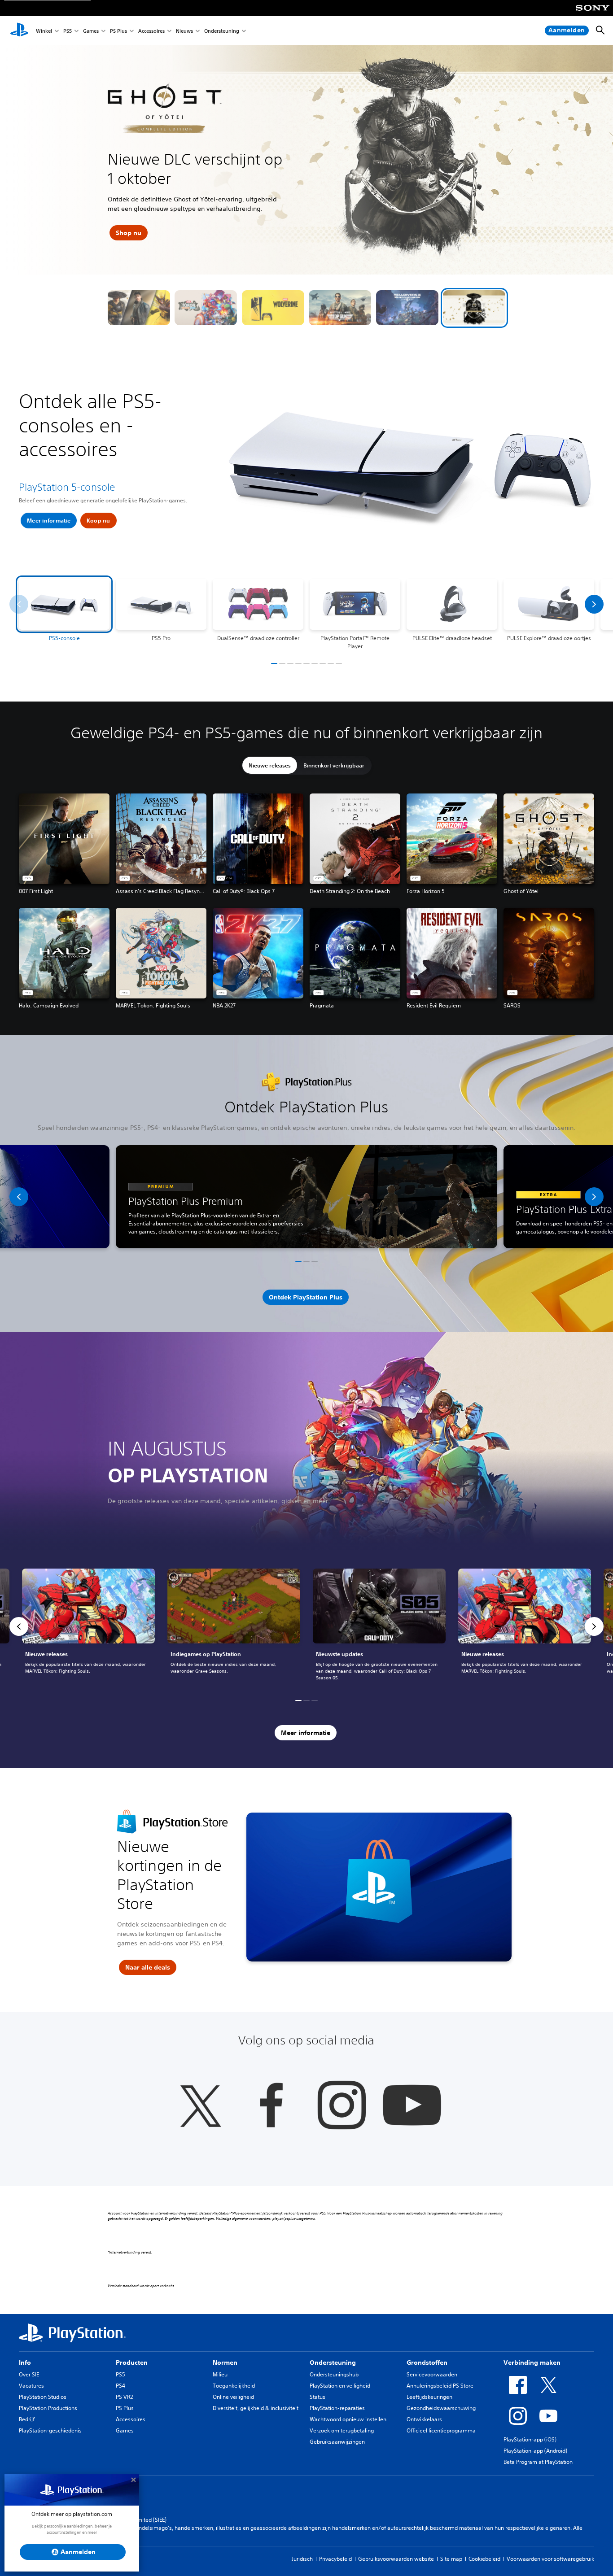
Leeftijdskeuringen (429, 2397)
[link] (88, 1626)
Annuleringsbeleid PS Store (440, 2386)
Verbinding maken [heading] (532, 2362)
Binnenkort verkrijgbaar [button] (334, 765)
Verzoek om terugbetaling (342, 2430)
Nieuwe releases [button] (270, 765)
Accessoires (151, 31)
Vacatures (31, 2386)
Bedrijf (27, 2419)
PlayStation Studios (43, 2397)
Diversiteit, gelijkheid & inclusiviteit (256, 2408)
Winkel (44, 31)
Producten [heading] (132, 2362)
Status (317, 2397)
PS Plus (118, 31)
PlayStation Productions (48, 2408)
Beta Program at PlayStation (538, 2462)
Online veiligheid (233, 2397)
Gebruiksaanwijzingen (337, 2442)
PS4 (120, 2386)
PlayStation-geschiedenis (50, 2430)
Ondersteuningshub (334, 2374)
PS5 (68, 31)
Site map (451, 2559)
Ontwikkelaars (424, 2419)
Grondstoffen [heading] (427, 2362)
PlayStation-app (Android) (535, 2451)
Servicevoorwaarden (432, 2374)
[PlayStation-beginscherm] (19, 31)
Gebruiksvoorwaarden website (396, 2559)
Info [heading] (25, 2362)
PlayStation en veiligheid (340, 2386)
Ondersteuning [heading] (333, 2362)
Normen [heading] (225, 2362)
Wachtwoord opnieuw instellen (348, 2419)
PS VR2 (124, 2397)
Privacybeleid (335, 2559)
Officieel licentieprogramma (441, 2430)
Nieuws (184, 31)
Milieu (220, 2374)
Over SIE (29, 2374)
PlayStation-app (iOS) (530, 2439)
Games (91, 31)
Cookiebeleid (484, 2559)
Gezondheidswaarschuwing (441, 2408)
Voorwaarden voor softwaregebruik (550, 2559)
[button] (139, 308)
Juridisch (302, 2559)
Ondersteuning (222, 31)
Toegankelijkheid (234, 2386)
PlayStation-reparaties (337, 2408)
